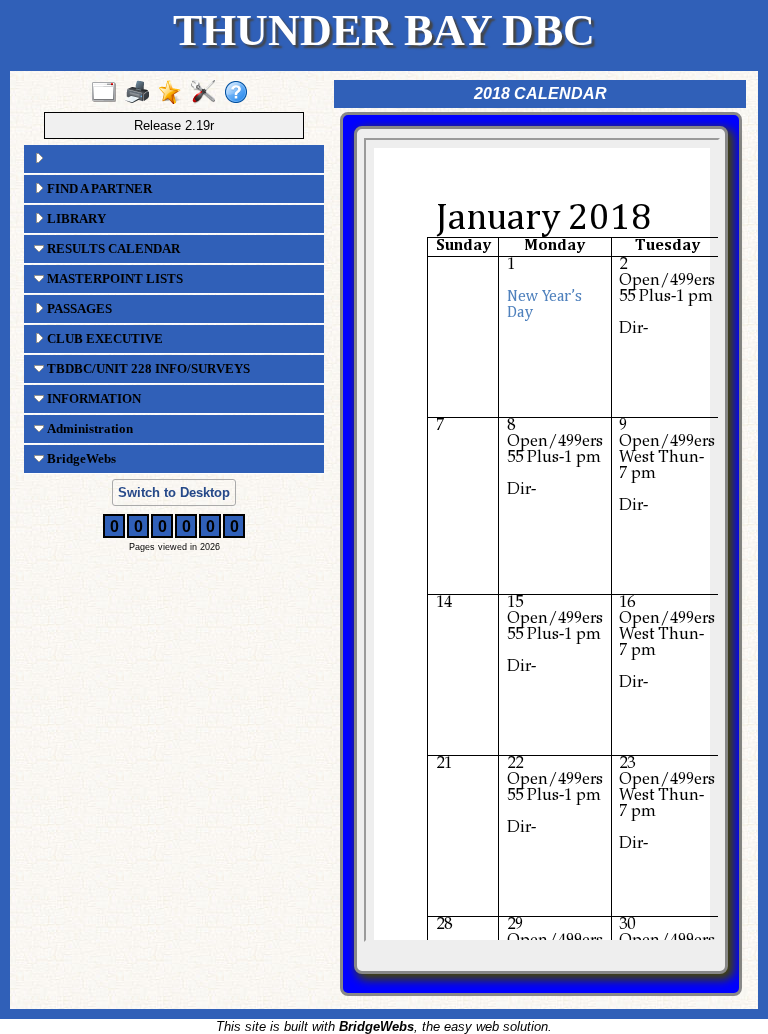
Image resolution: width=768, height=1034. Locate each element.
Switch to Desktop (174, 492)
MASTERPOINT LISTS (113, 278)
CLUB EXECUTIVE (103, 338)
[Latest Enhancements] (174, 93)
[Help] (240, 93)
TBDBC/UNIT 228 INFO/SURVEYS (147, 368)
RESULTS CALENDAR (112, 248)
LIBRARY (75, 218)
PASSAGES (78, 308)
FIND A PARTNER (98, 188)
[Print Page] (141, 93)
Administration (88, 428)
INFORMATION (92, 398)
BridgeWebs (80, 458)
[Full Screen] (108, 93)
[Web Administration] (207, 93)
